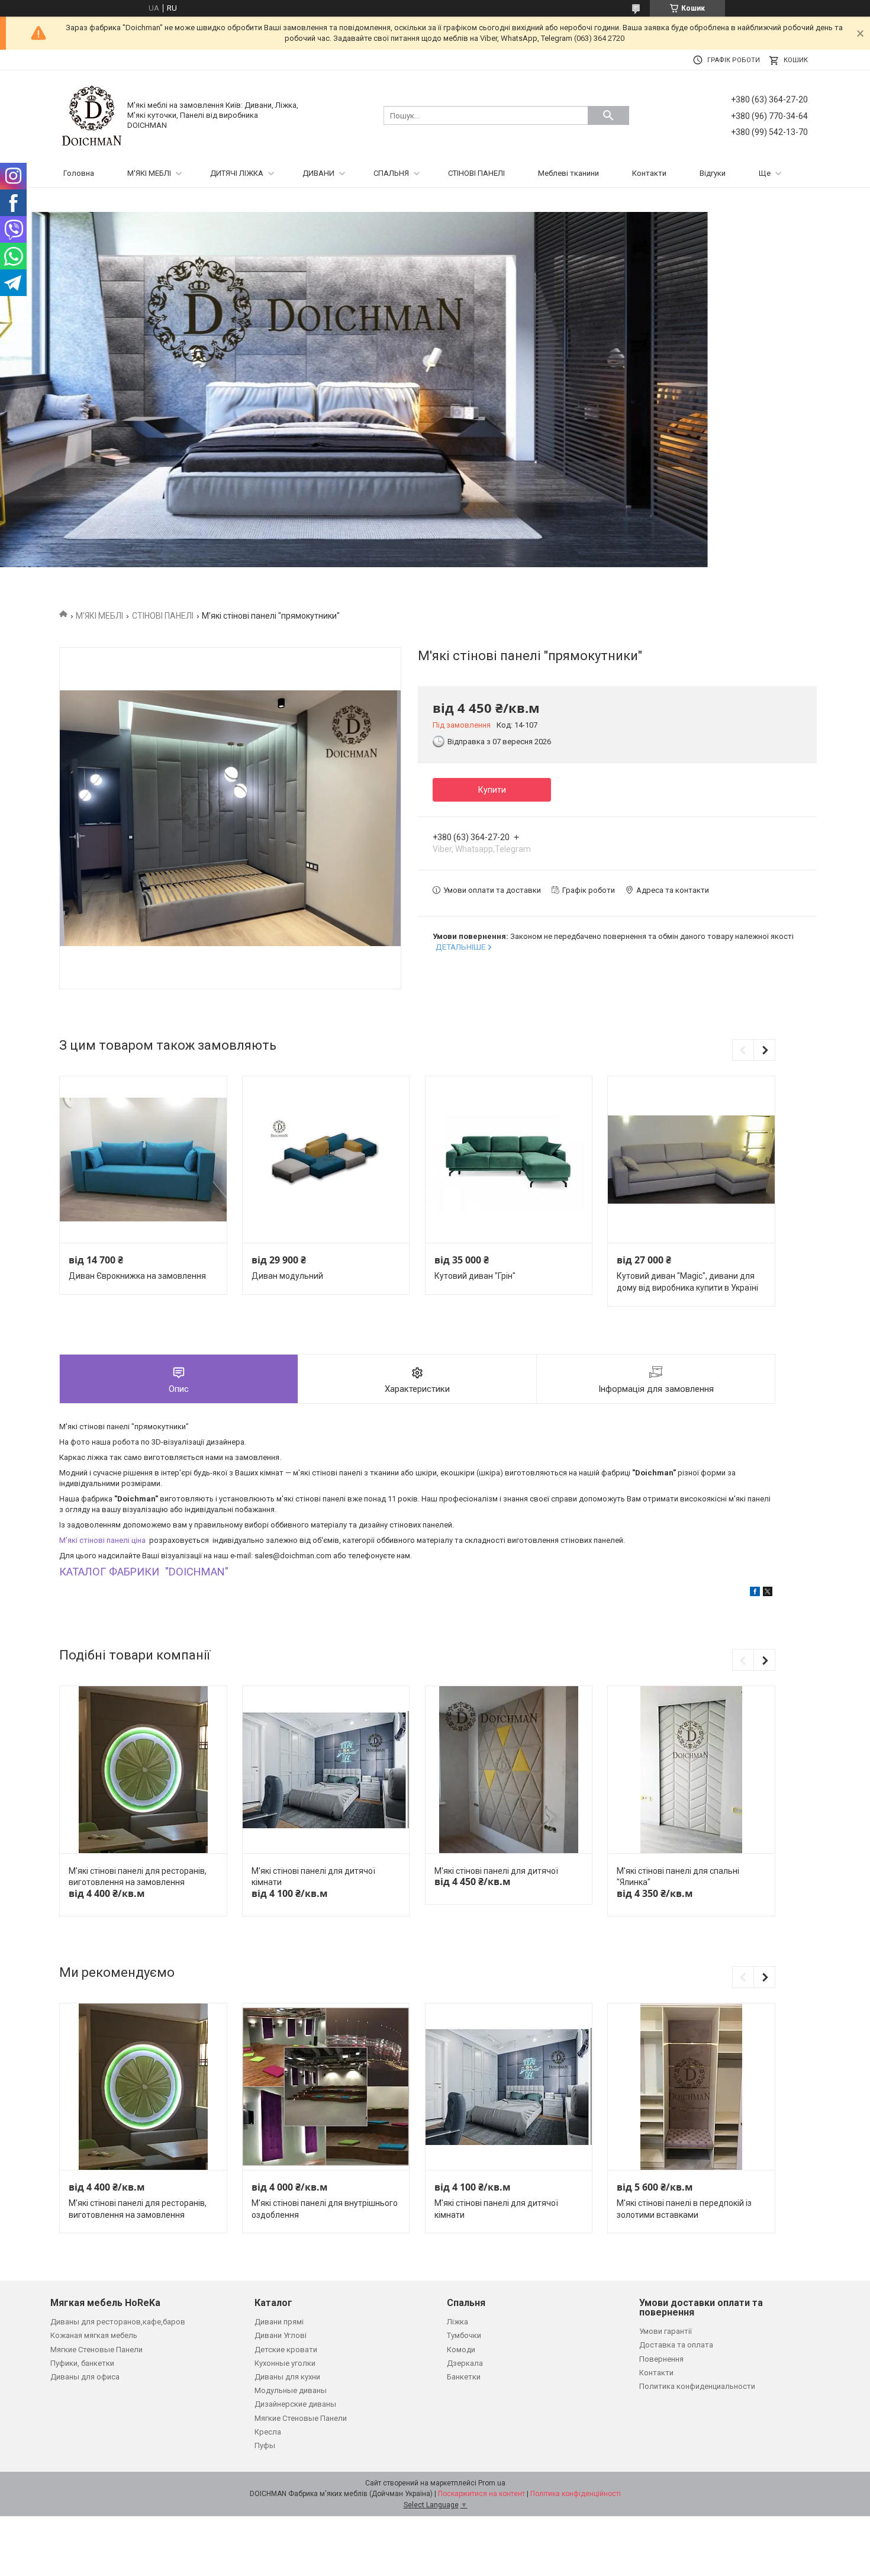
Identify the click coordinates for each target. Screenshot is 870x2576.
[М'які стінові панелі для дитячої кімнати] (326, 1770)
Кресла (268, 2432)
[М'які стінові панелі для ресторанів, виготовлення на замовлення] (143, 1770)
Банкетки (464, 2377)
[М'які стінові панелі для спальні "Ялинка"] (691, 1770)
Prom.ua (492, 2483)
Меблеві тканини (568, 173)
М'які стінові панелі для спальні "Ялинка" (678, 1877)
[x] (768, 1593)
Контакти (649, 173)
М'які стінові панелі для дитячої (496, 1871)
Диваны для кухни (287, 2377)
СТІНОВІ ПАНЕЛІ (476, 173)
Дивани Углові (281, 2335)
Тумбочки (464, 2335)
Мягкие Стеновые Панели (96, 2350)
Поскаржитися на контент (481, 2494)
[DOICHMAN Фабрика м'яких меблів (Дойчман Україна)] (92, 115)
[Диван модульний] (326, 1160)
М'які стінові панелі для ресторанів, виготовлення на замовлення (138, 1877)
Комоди (461, 2350)
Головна (79, 173)
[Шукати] (608, 115)
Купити (492, 790)
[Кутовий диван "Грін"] (509, 1160)
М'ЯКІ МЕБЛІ (149, 173)
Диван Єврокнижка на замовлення (137, 1276)
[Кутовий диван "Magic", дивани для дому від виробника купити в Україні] (691, 1160)
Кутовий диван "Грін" (475, 1276)
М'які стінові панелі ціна (103, 1540)
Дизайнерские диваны (295, 2404)
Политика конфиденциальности (697, 2386)
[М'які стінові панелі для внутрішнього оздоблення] (326, 2087)
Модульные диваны (291, 2390)
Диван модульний (287, 1276)
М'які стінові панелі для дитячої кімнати (313, 1877)
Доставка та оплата (676, 2345)
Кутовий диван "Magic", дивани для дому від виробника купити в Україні (687, 1282)
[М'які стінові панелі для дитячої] (509, 1770)
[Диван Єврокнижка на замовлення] (143, 1160)
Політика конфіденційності (576, 2494)
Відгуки (713, 173)
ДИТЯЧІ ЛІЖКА (237, 173)
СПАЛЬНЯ (391, 173)
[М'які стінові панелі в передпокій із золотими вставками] (691, 2087)
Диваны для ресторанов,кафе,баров (118, 2322)
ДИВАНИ (318, 173)
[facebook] (755, 1593)
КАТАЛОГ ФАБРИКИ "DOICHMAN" (144, 1572)
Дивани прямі (279, 2322)
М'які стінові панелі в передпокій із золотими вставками (684, 2209)
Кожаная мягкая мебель (94, 2335)
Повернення (661, 2359)
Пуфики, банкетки (82, 2363)
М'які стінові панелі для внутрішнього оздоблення (325, 2209)
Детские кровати (286, 2350)
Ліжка (457, 2322)
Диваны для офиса (85, 2377)
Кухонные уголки (285, 2363)
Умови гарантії (666, 2331)
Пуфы (265, 2445)
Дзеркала (465, 2363)
